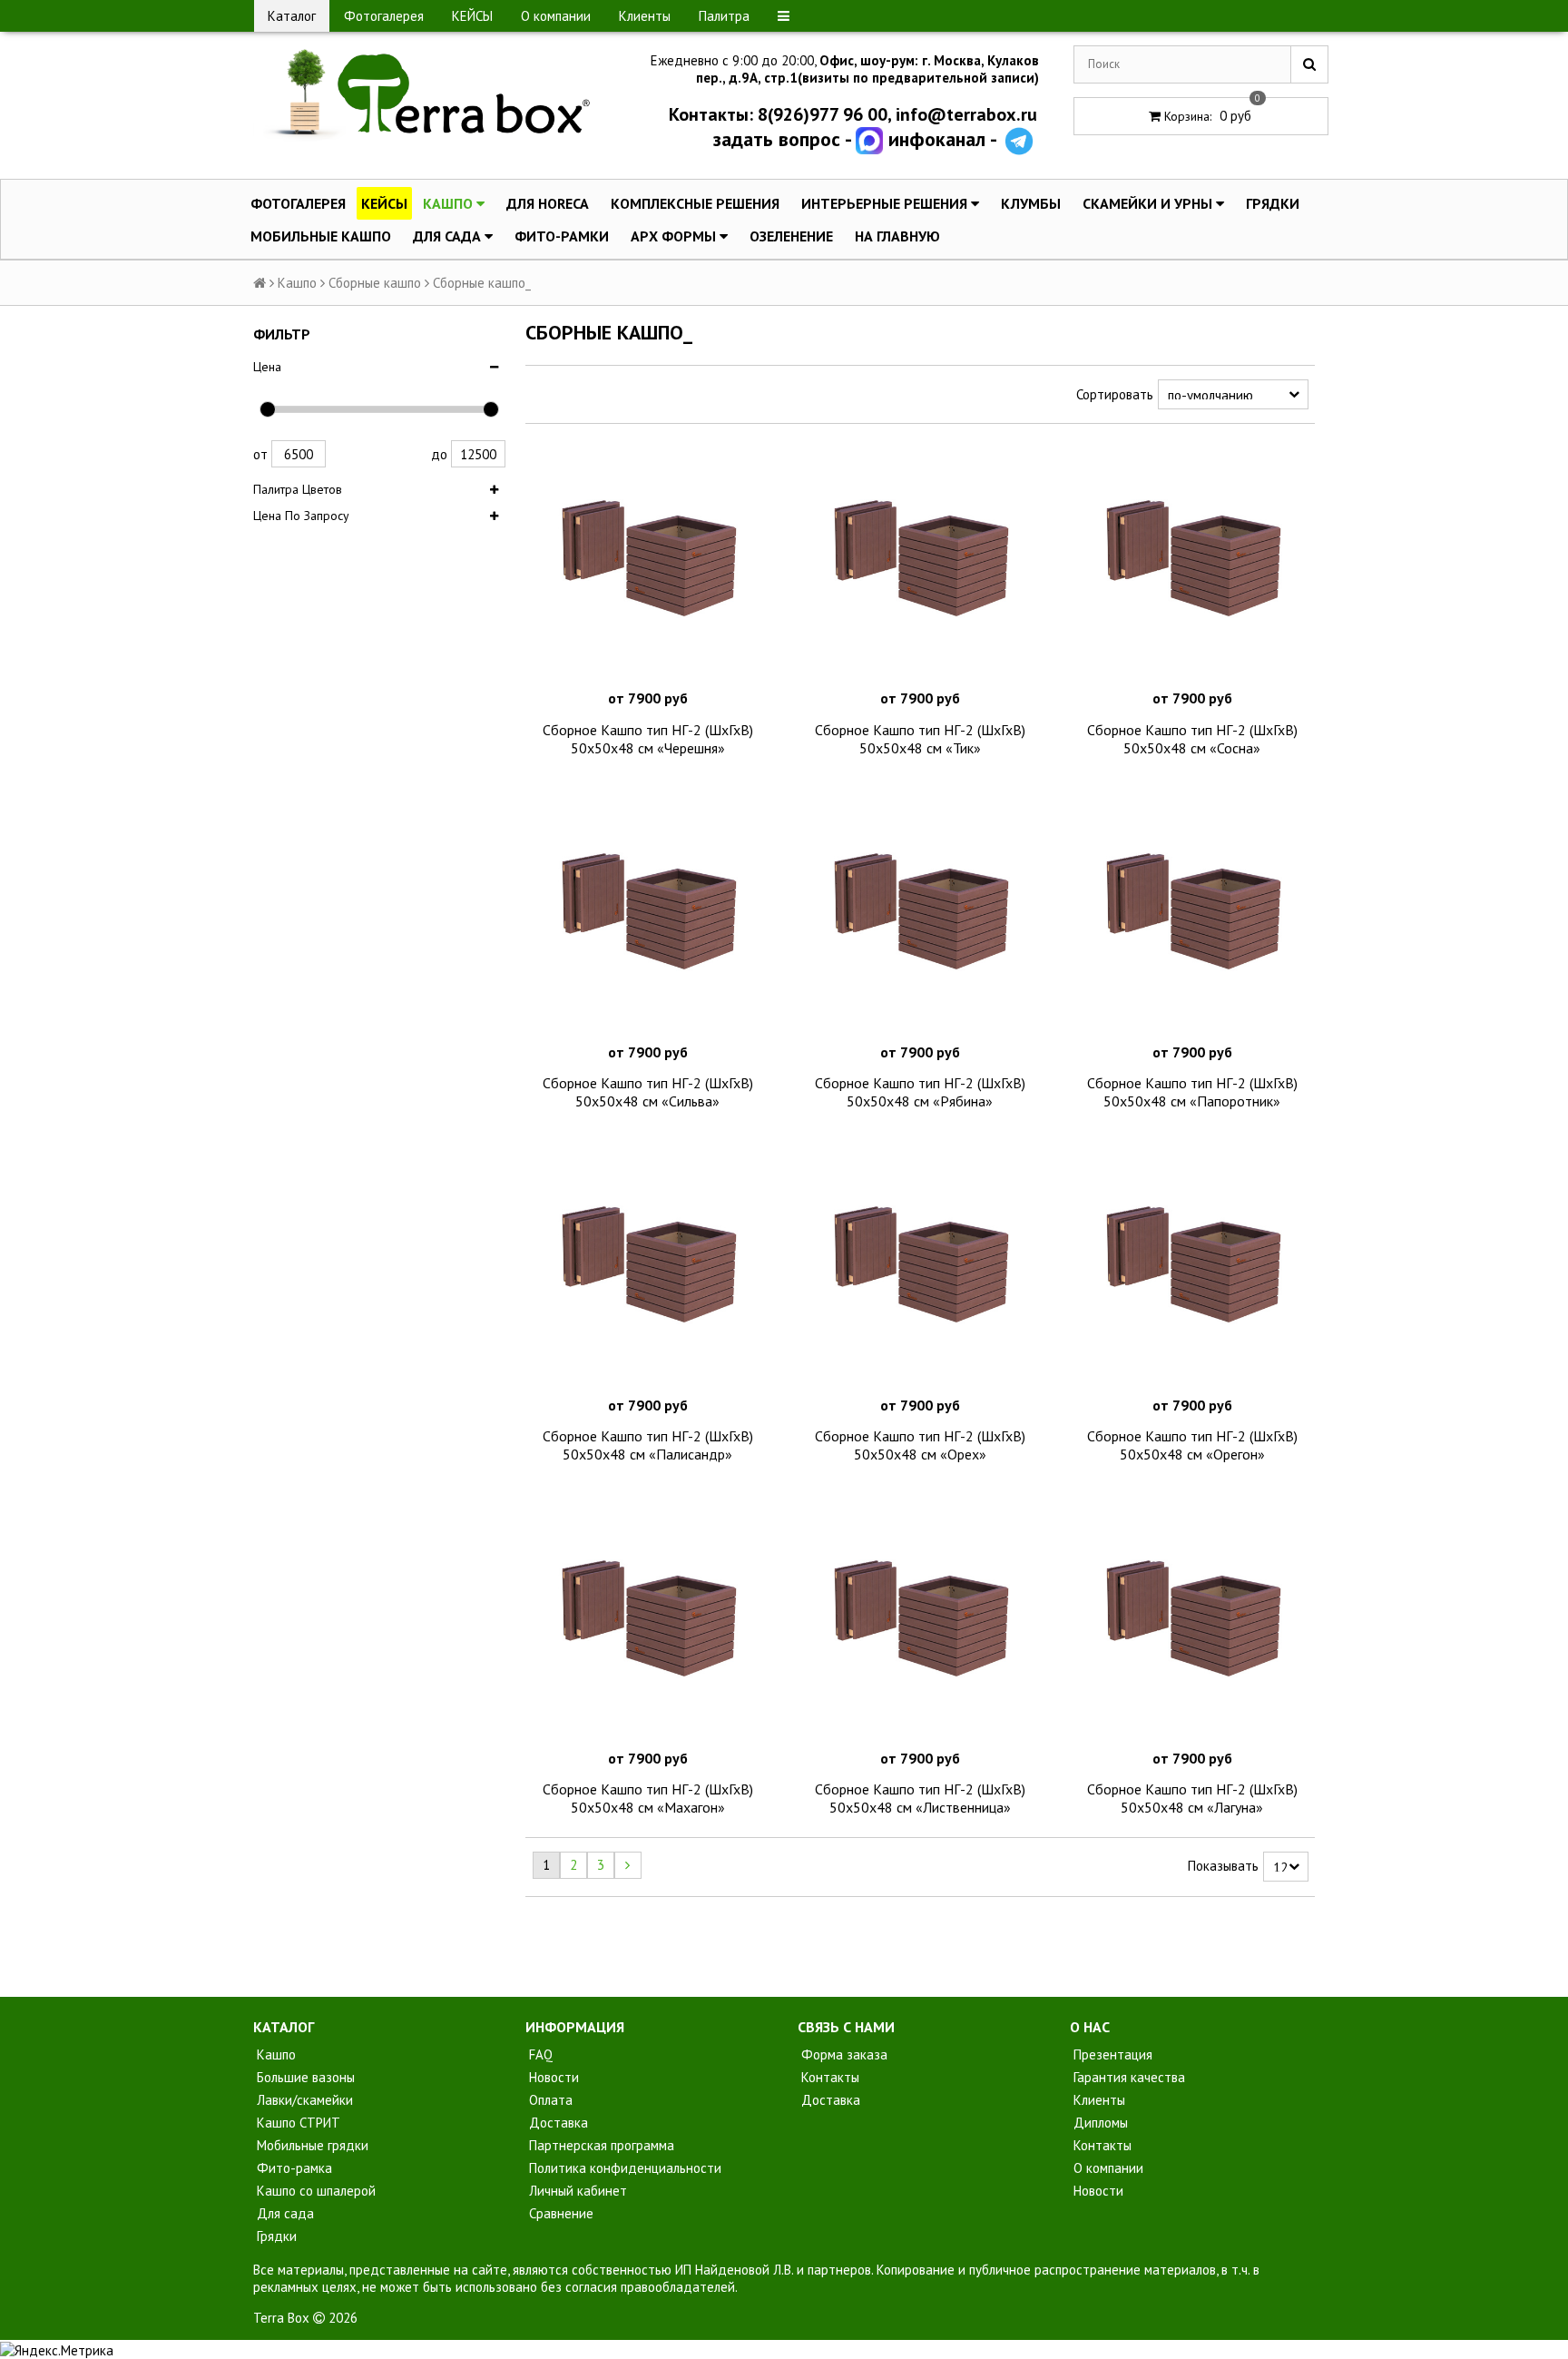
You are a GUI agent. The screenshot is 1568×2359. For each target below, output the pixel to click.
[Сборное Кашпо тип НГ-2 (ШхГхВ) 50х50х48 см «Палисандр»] (648, 1266)
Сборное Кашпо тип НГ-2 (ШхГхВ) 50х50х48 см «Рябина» (920, 1092)
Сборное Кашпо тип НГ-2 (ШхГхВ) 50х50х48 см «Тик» (920, 739)
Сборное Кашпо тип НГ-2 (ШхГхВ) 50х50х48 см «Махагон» (648, 1798)
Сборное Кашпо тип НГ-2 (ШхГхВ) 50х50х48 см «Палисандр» (648, 1445)
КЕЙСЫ (472, 16)
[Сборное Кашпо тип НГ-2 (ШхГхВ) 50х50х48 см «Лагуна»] (1192, 1620)
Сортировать (1115, 394)
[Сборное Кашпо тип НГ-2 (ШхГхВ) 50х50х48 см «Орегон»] (1192, 1266)
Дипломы (1099, 2123)
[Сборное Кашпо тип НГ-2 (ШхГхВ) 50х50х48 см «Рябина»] (920, 913)
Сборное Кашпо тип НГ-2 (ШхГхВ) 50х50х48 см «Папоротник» (1192, 1092)
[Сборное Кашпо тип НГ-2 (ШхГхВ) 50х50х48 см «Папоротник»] (1192, 913)
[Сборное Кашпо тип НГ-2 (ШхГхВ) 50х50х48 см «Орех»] (920, 1266)
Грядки (1273, 203)
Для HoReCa (548, 203)
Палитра (724, 16)
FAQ (539, 2054)
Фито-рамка (293, 2168)
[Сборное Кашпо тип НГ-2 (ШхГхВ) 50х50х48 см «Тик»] (920, 560)
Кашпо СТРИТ (297, 2123)
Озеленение (791, 236)
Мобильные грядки (311, 2145)
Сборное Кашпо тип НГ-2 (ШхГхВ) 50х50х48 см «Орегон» (1192, 1445)
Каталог (292, 16)
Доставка (557, 2123)
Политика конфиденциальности (623, 2168)
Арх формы (675, 236)
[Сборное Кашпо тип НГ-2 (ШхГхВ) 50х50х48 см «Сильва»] (648, 913)
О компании (556, 16)
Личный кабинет (576, 2191)
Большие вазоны (304, 2077)
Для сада (449, 236)
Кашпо (450, 203)
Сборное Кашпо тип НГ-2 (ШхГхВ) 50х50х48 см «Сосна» (1192, 739)
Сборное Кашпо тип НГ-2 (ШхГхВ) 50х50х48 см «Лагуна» (1192, 1798)
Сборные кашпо (375, 283)
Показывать (1223, 1866)
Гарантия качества (1127, 2077)
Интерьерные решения (886, 203)
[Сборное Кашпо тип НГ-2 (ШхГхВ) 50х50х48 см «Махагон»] (648, 1620)
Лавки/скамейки (303, 2100)
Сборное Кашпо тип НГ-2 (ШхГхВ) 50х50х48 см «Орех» (920, 1445)
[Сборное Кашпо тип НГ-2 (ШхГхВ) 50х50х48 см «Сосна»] (1192, 560)
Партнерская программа (600, 2145)
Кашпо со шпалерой (314, 2191)
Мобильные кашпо (321, 236)
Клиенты (645, 16)
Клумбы (1031, 203)
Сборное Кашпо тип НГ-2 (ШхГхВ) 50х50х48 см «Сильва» (648, 1092)
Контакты (828, 2077)
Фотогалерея (384, 16)
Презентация (1111, 2054)
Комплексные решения (695, 203)
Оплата (549, 2100)
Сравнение (559, 2213)
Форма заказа (843, 2054)
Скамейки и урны (1149, 203)
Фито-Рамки (562, 236)
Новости (552, 2077)
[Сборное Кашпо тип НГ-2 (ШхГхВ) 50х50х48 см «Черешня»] (648, 560)
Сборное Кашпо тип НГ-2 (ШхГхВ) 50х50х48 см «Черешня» (648, 739)
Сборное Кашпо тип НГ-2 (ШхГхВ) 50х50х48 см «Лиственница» (920, 1798)
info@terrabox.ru (966, 114)
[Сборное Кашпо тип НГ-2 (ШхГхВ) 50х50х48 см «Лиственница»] (920, 1620)
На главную (897, 236)
